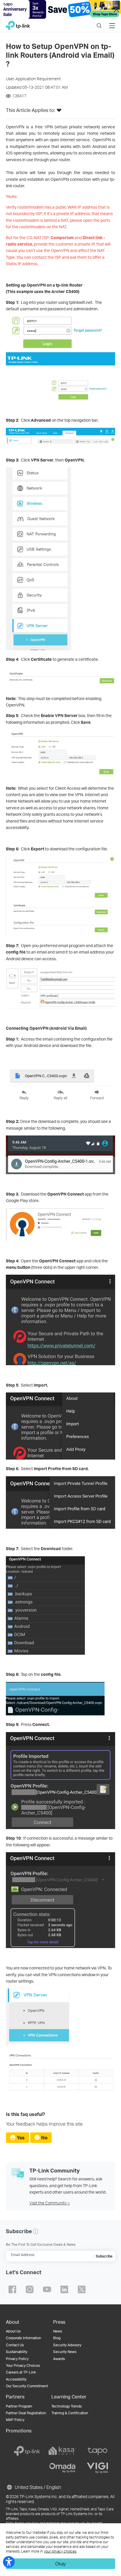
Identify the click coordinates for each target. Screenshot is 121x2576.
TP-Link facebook (12, 2289)
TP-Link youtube (47, 2289)
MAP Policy (15, 2420)
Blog (57, 2338)
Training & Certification (70, 2413)
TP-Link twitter (82, 2289)
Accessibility (16, 2379)
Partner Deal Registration (26, 2413)
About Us (13, 2331)
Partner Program (19, 2406)
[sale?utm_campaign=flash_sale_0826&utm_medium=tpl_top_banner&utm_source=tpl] (60, 9)
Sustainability (17, 2352)
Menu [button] (112, 22)
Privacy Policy (17, 2359)
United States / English (37, 2487)
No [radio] (44, 2137)
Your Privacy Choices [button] (23, 2365)
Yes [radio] (21, 2137)
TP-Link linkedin (64, 2289)
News (58, 2331)
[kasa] (62, 2451)
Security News (65, 2352)
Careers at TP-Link (21, 2372)
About (13, 2322)
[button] (59, 112)
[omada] (62, 2468)
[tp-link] (27, 2451)
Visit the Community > (50, 2203)
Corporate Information (23, 2338)
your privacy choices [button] (60, 2551)
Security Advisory (67, 2345)
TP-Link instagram (30, 2289)
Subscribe (104, 2256)
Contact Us (15, 2345)
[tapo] (98, 2451)
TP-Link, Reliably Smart (18, 24)
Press (59, 2322)
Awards (59, 2359)
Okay (60, 2564)
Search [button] (99, 22)
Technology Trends (67, 2406)
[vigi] (98, 2468)
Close (117, 9)
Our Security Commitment (27, 2386)
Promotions (19, 2431)
